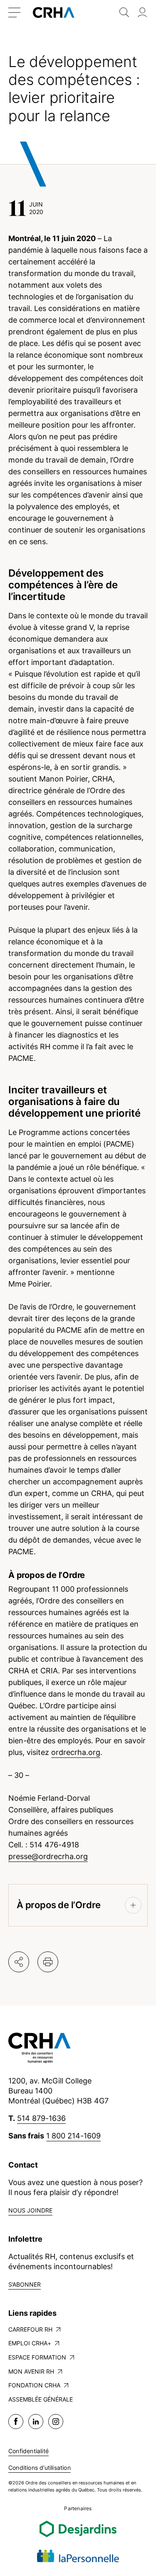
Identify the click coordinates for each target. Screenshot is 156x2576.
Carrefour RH (30, 2329)
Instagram (56, 2422)
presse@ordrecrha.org (48, 1856)
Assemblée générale (41, 2399)
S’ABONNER (25, 2284)
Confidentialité (28, 2451)
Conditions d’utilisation (40, 2468)
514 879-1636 (41, 2118)
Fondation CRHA (34, 2385)
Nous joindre (30, 2210)
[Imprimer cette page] (48, 1962)
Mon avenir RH (31, 2371)
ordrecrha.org (76, 1752)
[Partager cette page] (19, 1962)
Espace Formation (37, 2357)
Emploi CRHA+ (30, 2343)
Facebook (16, 2422)
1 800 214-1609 (73, 2136)
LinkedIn (36, 2422)
